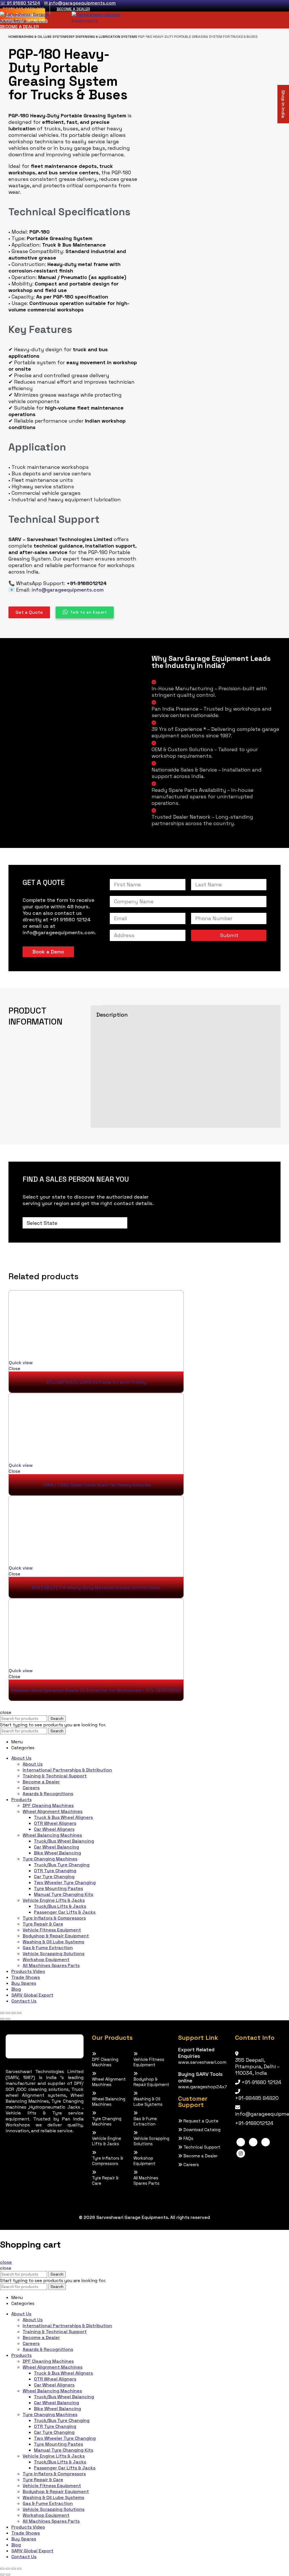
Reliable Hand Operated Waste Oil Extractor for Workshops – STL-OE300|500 (96, 1690)
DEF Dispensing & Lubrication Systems (103, 37)
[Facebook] (241, 2142)
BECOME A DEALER (73, 9)
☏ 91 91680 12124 (20, 3)
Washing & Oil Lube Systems (43, 37)
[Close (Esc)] (2, 2013)
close (6, 2262)
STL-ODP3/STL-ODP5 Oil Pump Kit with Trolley (96, 1382)
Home (13, 37)
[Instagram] (241, 2153)
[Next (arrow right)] (8, 2019)
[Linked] (253, 2142)
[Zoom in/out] (19, 2013)
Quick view (21, 1363)
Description (112, 1015)
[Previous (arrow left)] (2, 2019)
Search (57, 1719)
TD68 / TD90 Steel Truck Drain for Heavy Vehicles (96, 1485)
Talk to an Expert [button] (88, 612)
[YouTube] (266, 2142)
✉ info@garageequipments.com (80, 3)
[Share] (8, 2013)
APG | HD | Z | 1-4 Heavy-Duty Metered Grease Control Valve (96, 1587)
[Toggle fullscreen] (14, 2013)
